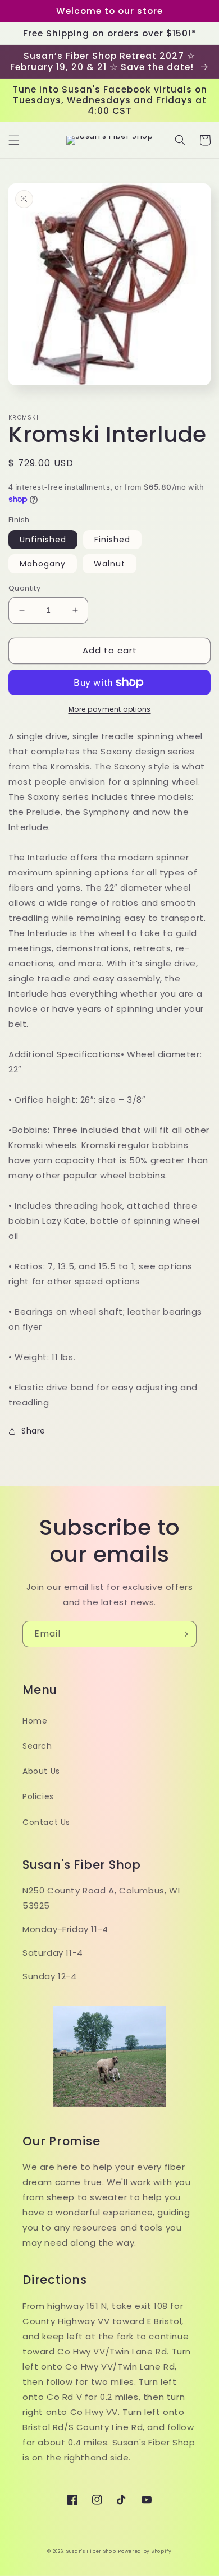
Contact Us (46, 1822)
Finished (112, 540)
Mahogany (43, 564)
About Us (41, 1771)
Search (37, 1746)
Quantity (24, 588)
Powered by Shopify (145, 2551)
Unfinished (43, 540)
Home (35, 1721)
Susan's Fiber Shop (91, 2551)
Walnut (109, 564)
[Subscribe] (184, 1634)
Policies (38, 1796)
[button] (14, 140)
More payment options (110, 709)
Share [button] (33, 1431)
